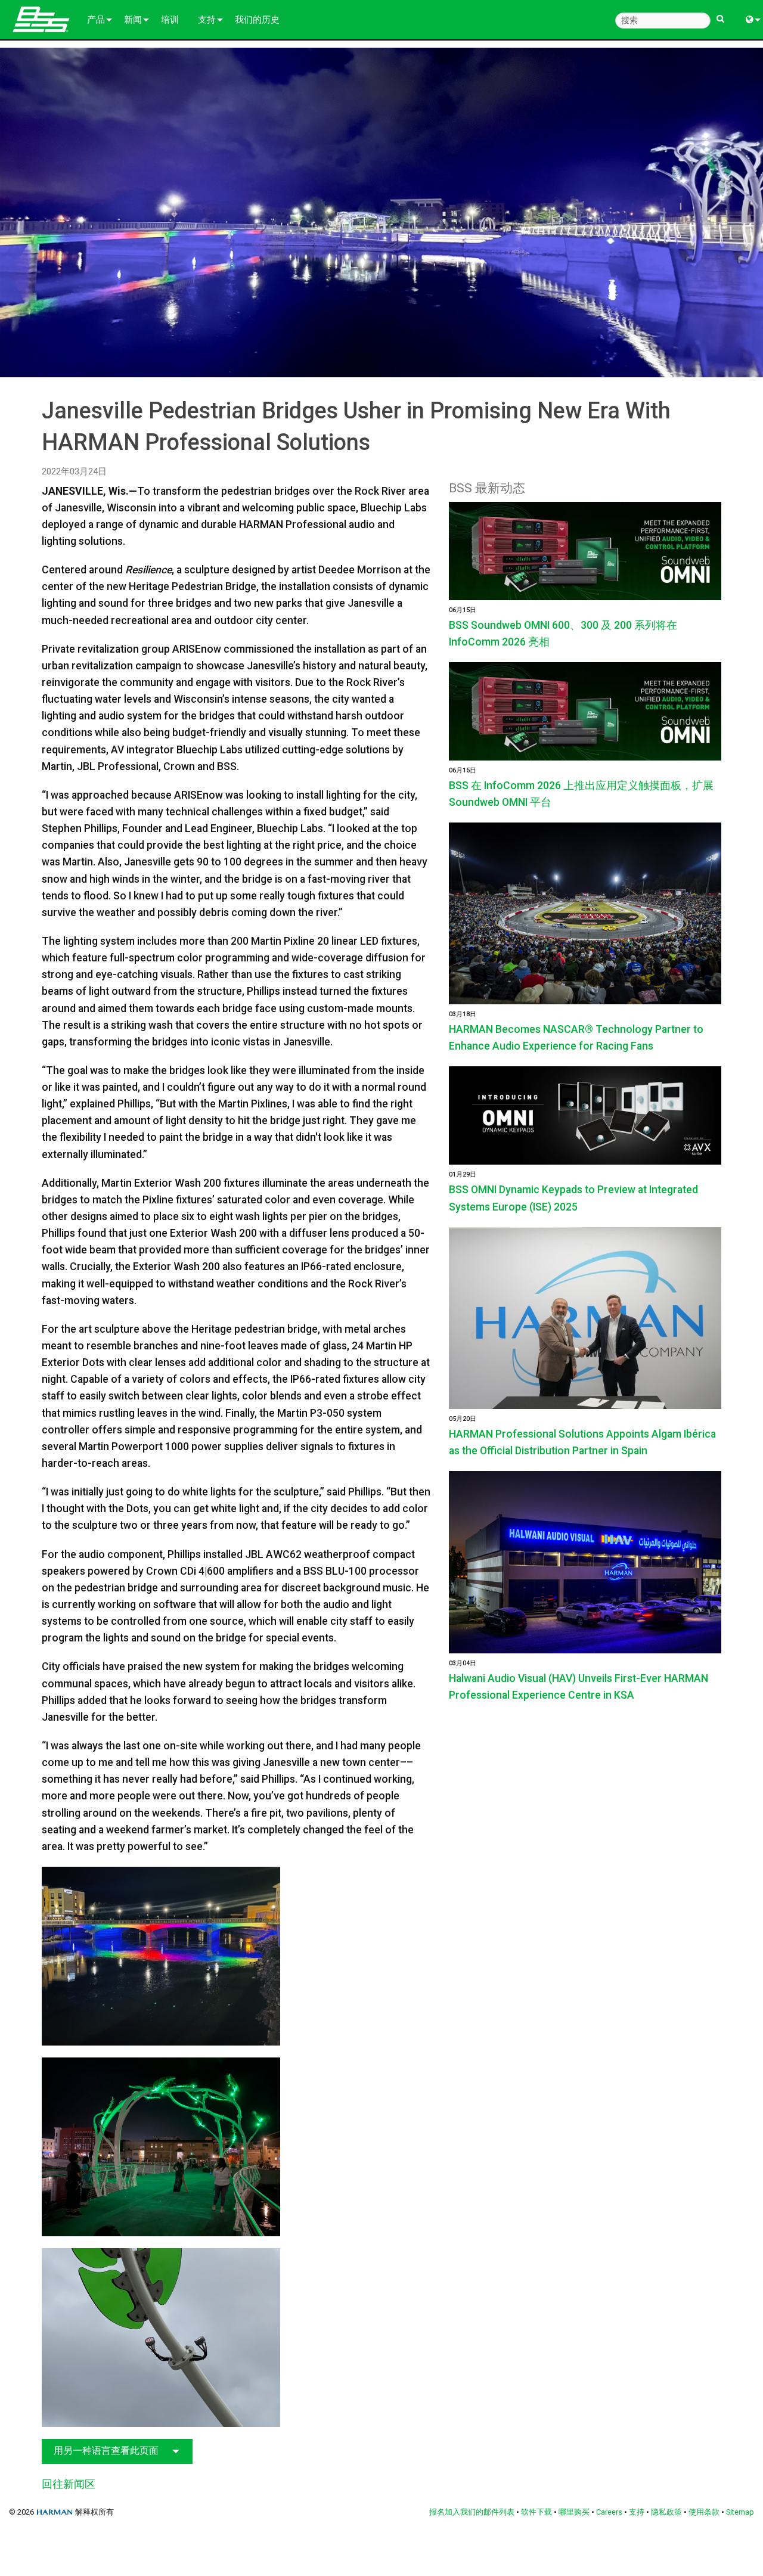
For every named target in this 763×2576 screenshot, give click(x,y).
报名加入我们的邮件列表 (472, 2512)
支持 (207, 20)
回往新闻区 (69, 2484)
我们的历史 (257, 20)
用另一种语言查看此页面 (106, 2451)
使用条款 (704, 2512)
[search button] (720, 13)
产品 (96, 20)
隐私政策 (666, 2512)
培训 (170, 20)
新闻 (133, 20)
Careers (609, 2512)
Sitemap (740, 2512)
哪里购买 (574, 2512)
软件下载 (536, 2512)
